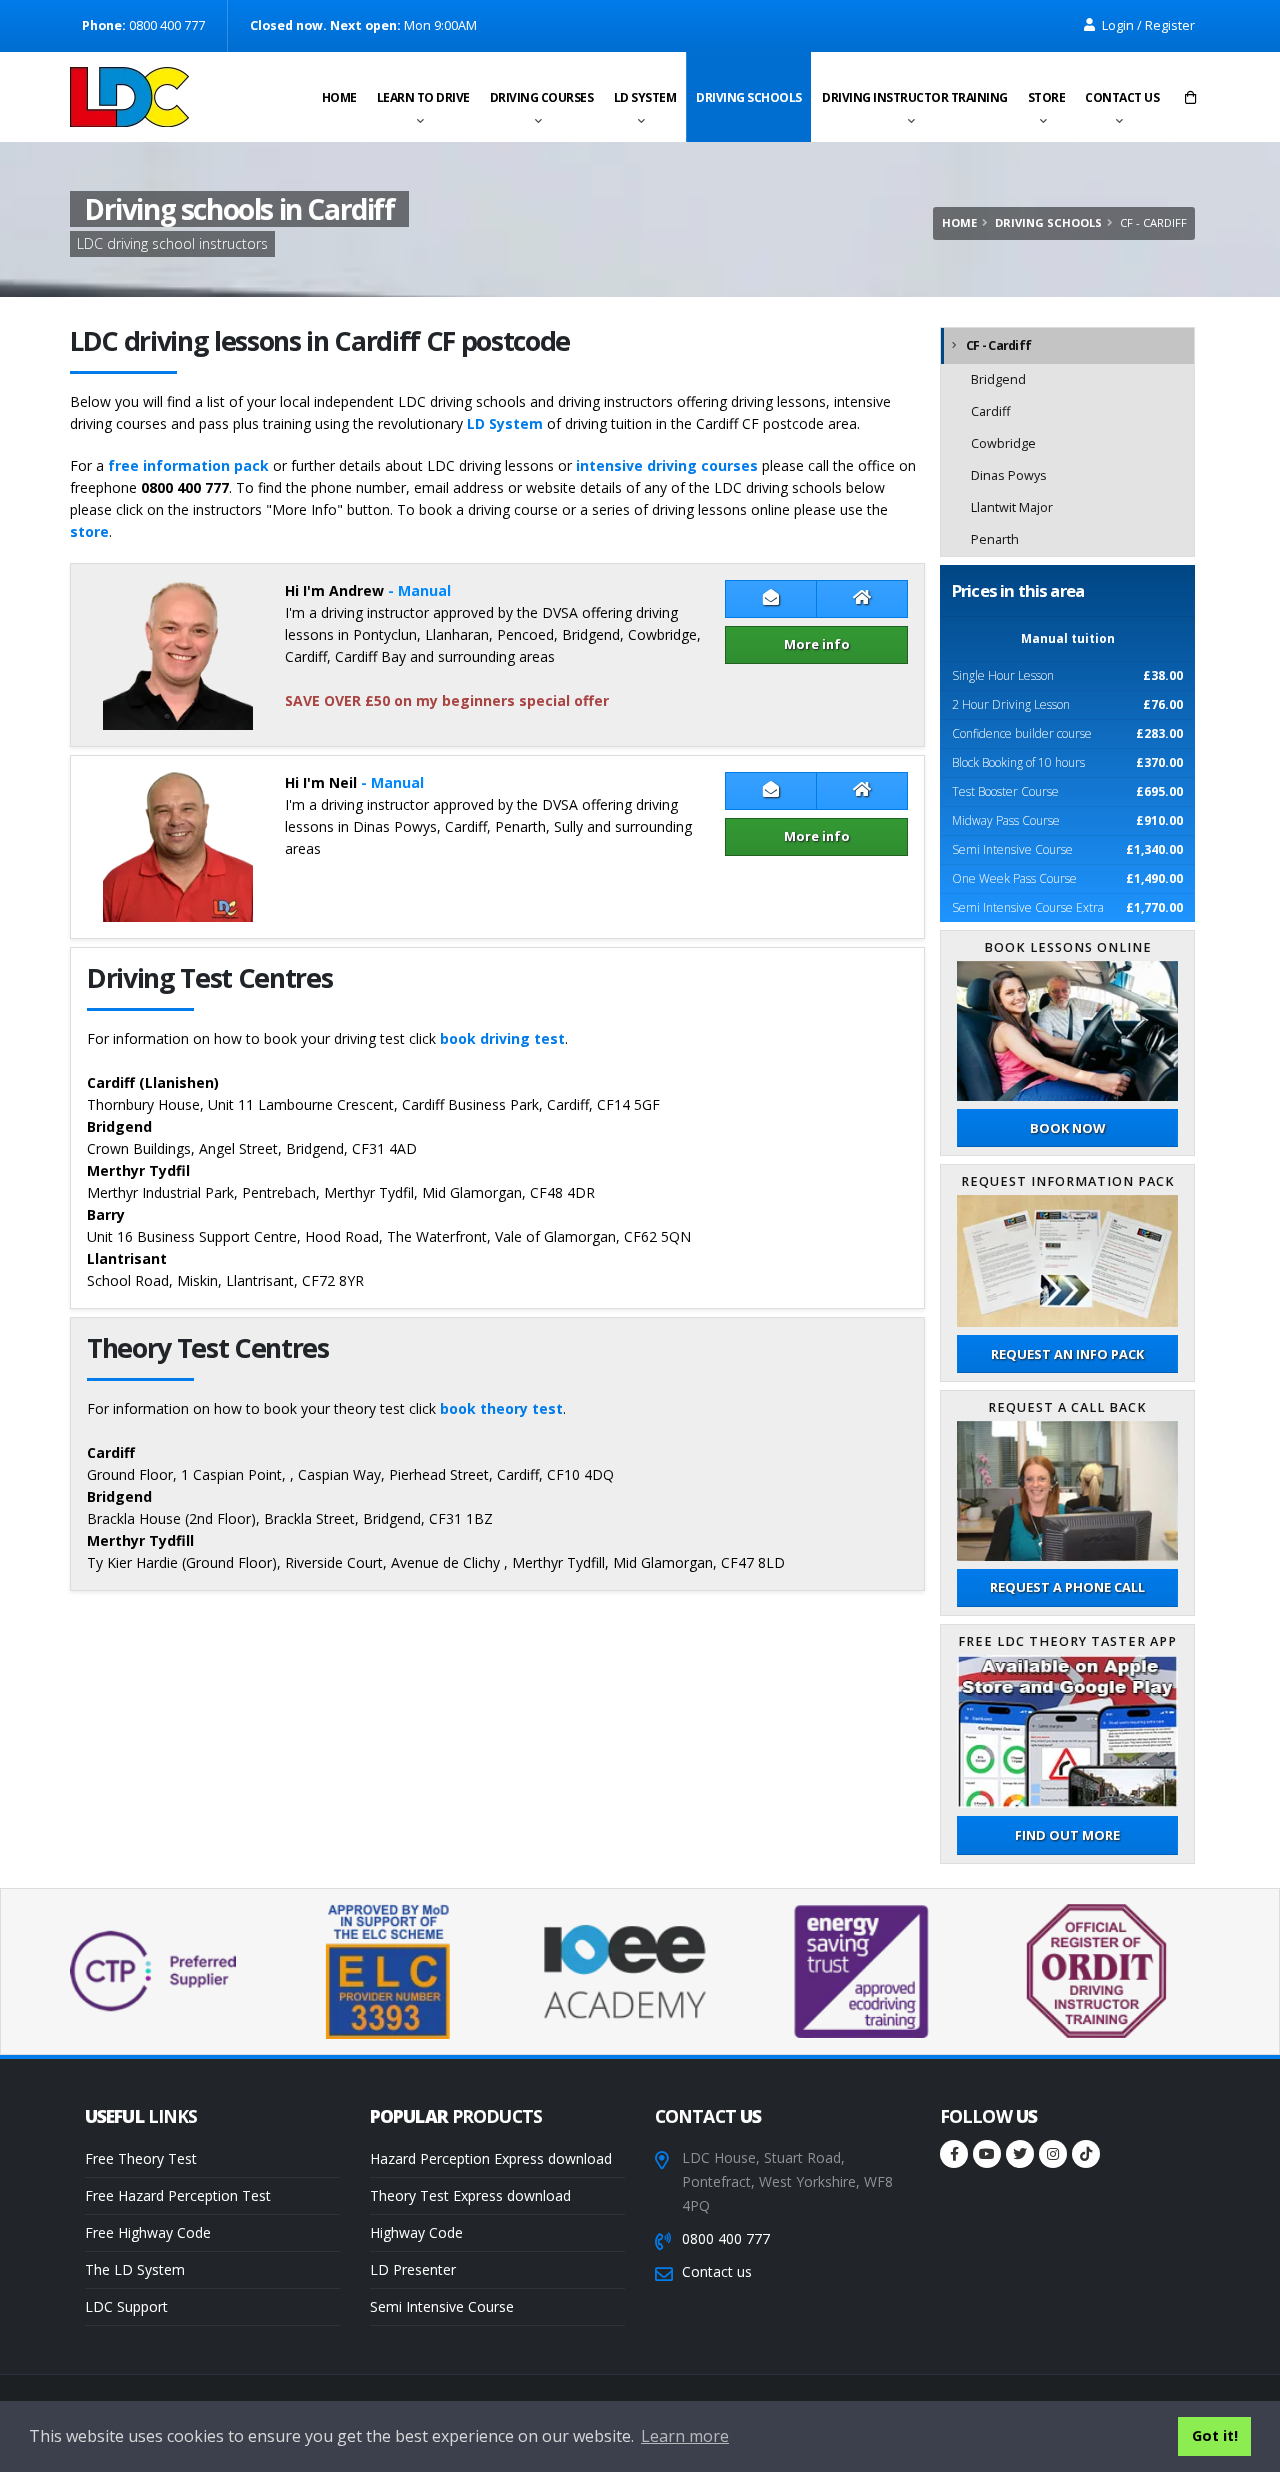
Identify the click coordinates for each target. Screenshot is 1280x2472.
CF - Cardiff (998, 345)
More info (817, 644)
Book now (1067, 1128)
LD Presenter (413, 2269)
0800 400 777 (726, 2238)
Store (1047, 97)
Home (339, 97)
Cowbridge (1003, 443)
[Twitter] (1020, 2154)
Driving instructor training (915, 97)
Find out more (1067, 1835)
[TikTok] (1086, 2154)
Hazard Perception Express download (491, 2158)
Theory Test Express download (470, 2195)
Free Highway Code (148, 2232)
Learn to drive (423, 97)
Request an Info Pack (1067, 1354)
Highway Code (416, 2232)
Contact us (1122, 97)
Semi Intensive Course (442, 2306)
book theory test (501, 1408)
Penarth (995, 539)
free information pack (188, 465)
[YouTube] (987, 2154)
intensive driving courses (667, 465)
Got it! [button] (1215, 2435)
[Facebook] (954, 2154)
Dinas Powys (1009, 475)
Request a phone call (1067, 1587)
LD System (645, 97)
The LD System (135, 2269)
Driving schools (749, 97)
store (89, 531)
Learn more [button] (685, 2436)
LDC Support (126, 2306)
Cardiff (990, 411)
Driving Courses (542, 97)
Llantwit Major (1012, 507)
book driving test (502, 1038)
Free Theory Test (141, 2158)
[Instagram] (1053, 2154)
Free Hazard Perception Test (178, 2195)
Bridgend (998, 379)
